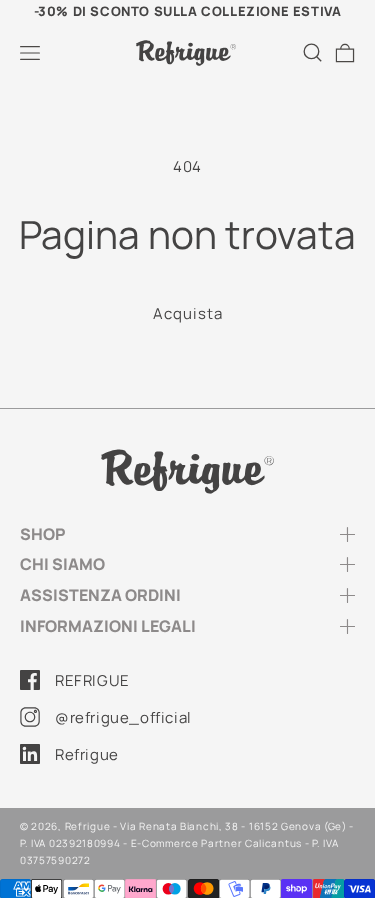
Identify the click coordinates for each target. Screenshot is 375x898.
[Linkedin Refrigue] (30, 754)
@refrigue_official (123, 717)
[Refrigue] (187, 471)
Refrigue (87, 754)
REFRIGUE (92, 680)
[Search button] (313, 53)
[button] (30, 53)
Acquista (188, 313)
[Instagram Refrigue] (30, 717)
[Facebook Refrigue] (30, 680)
